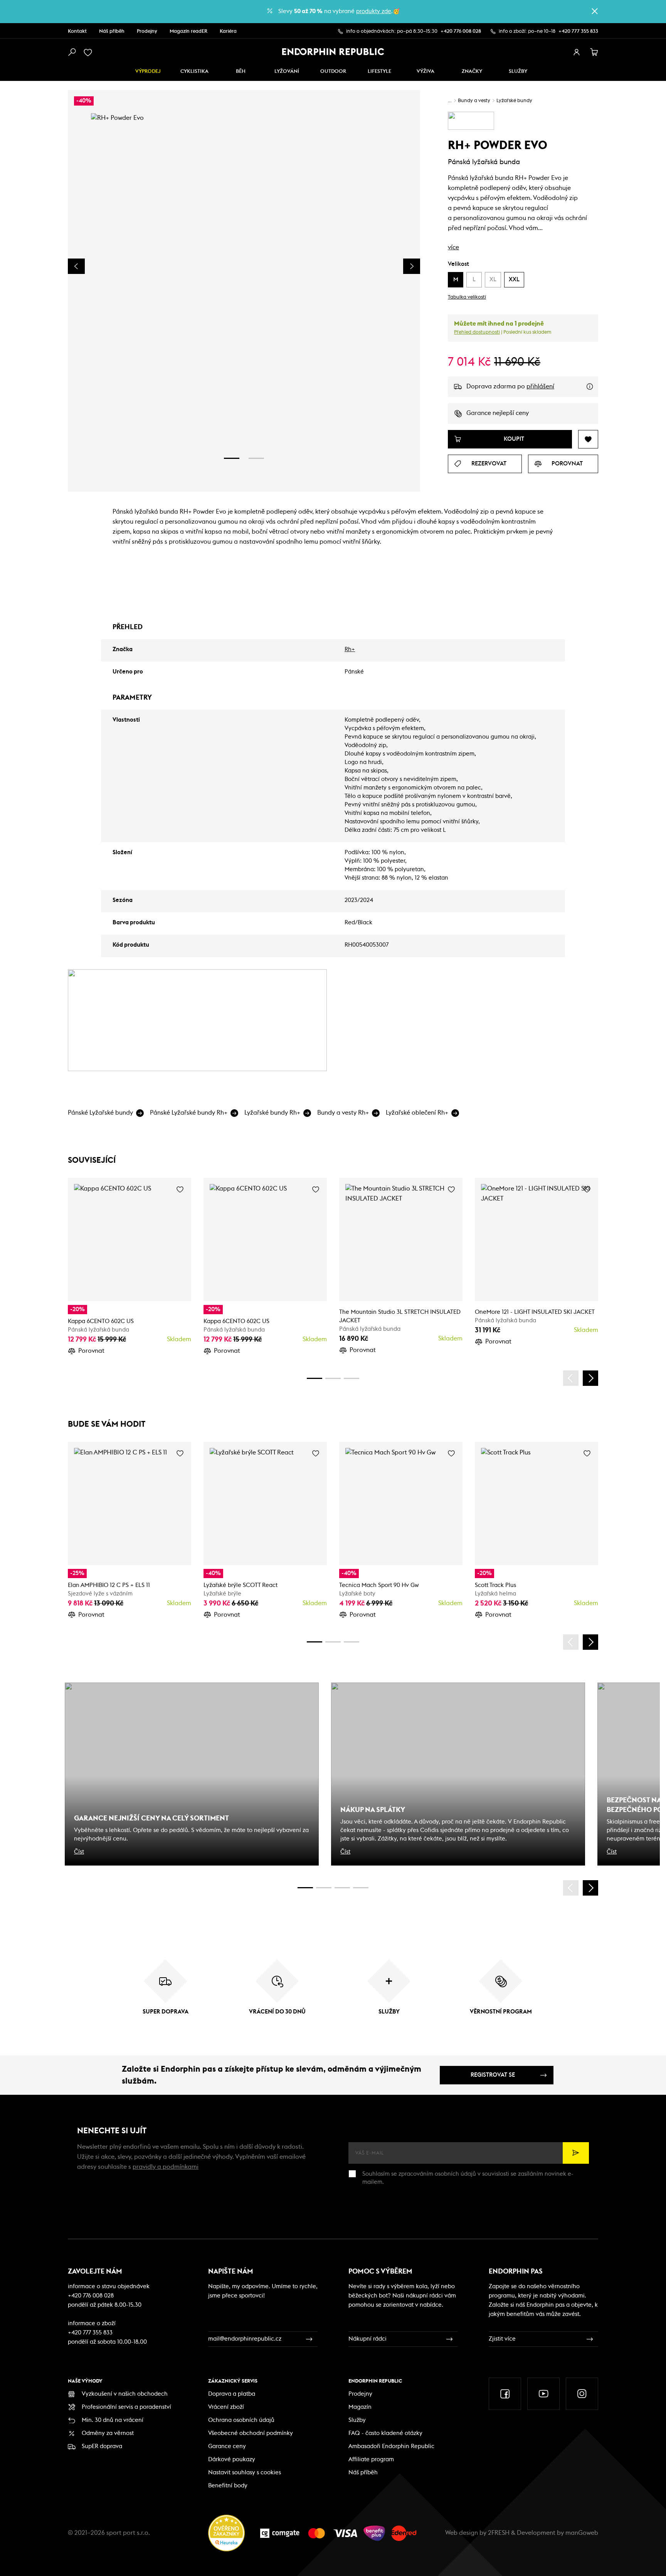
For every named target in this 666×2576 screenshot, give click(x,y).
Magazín (360, 2407)
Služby (357, 2420)
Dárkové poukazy (232, 2459)
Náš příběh (112, 31)
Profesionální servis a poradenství (126, 2407)
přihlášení (540, 386)
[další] (590, 1378)
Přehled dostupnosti (477, 332)
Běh (241, 71)
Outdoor (333, 71)
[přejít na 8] (351, 1378)
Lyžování (287, 71)
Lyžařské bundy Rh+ (272, 1113)
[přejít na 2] (256, 458)
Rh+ (350, 649)
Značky (472, 71)
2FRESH (499, 2533)
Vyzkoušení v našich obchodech (125, 2394)
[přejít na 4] (333, 1378)
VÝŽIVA (425, 71)
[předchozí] (571, 1378)
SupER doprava (102, 2446)
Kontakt (77, 31)
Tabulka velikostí (467, 297)
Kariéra (228, 31)
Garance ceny (227, 2446)
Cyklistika (194, 71)
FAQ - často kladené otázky (385, 2433)
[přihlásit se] (577, 52)
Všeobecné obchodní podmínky (251, 2433)
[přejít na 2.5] (324, 1888)
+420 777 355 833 (578, 31)
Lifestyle (379, 71)
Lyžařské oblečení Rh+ (417, 1113)
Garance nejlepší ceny (498, 413)
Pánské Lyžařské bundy (100, 1113)
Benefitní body (228, 2486)
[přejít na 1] (232, 458)
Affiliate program (371, 2459)
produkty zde (374, 11)
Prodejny (147, 31)
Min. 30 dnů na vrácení (113, 2420)
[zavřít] (595, 11)
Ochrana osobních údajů (241, 2420)
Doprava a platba (232, 2394)
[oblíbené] (89, 52)
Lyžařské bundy (514, 101)
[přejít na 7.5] (361, 1888)
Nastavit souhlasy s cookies (245, 2473)
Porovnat (91, 1351)
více (453, 247)
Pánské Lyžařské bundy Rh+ (189, 1113)
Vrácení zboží (226, 2407)
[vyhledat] (72, 52)
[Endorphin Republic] (333, 52)
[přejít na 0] (314, 1378)
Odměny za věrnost (108, 2433)
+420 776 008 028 (461, 31)
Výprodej (148, 71)
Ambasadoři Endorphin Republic (391, 2446)
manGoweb (582, 2533)
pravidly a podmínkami (166, 2167)
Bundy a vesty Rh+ (343, 1113)
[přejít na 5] (342, 1888)
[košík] (594, 52)
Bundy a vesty (474, 101)
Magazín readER (188, 31)
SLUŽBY (518, 71)
